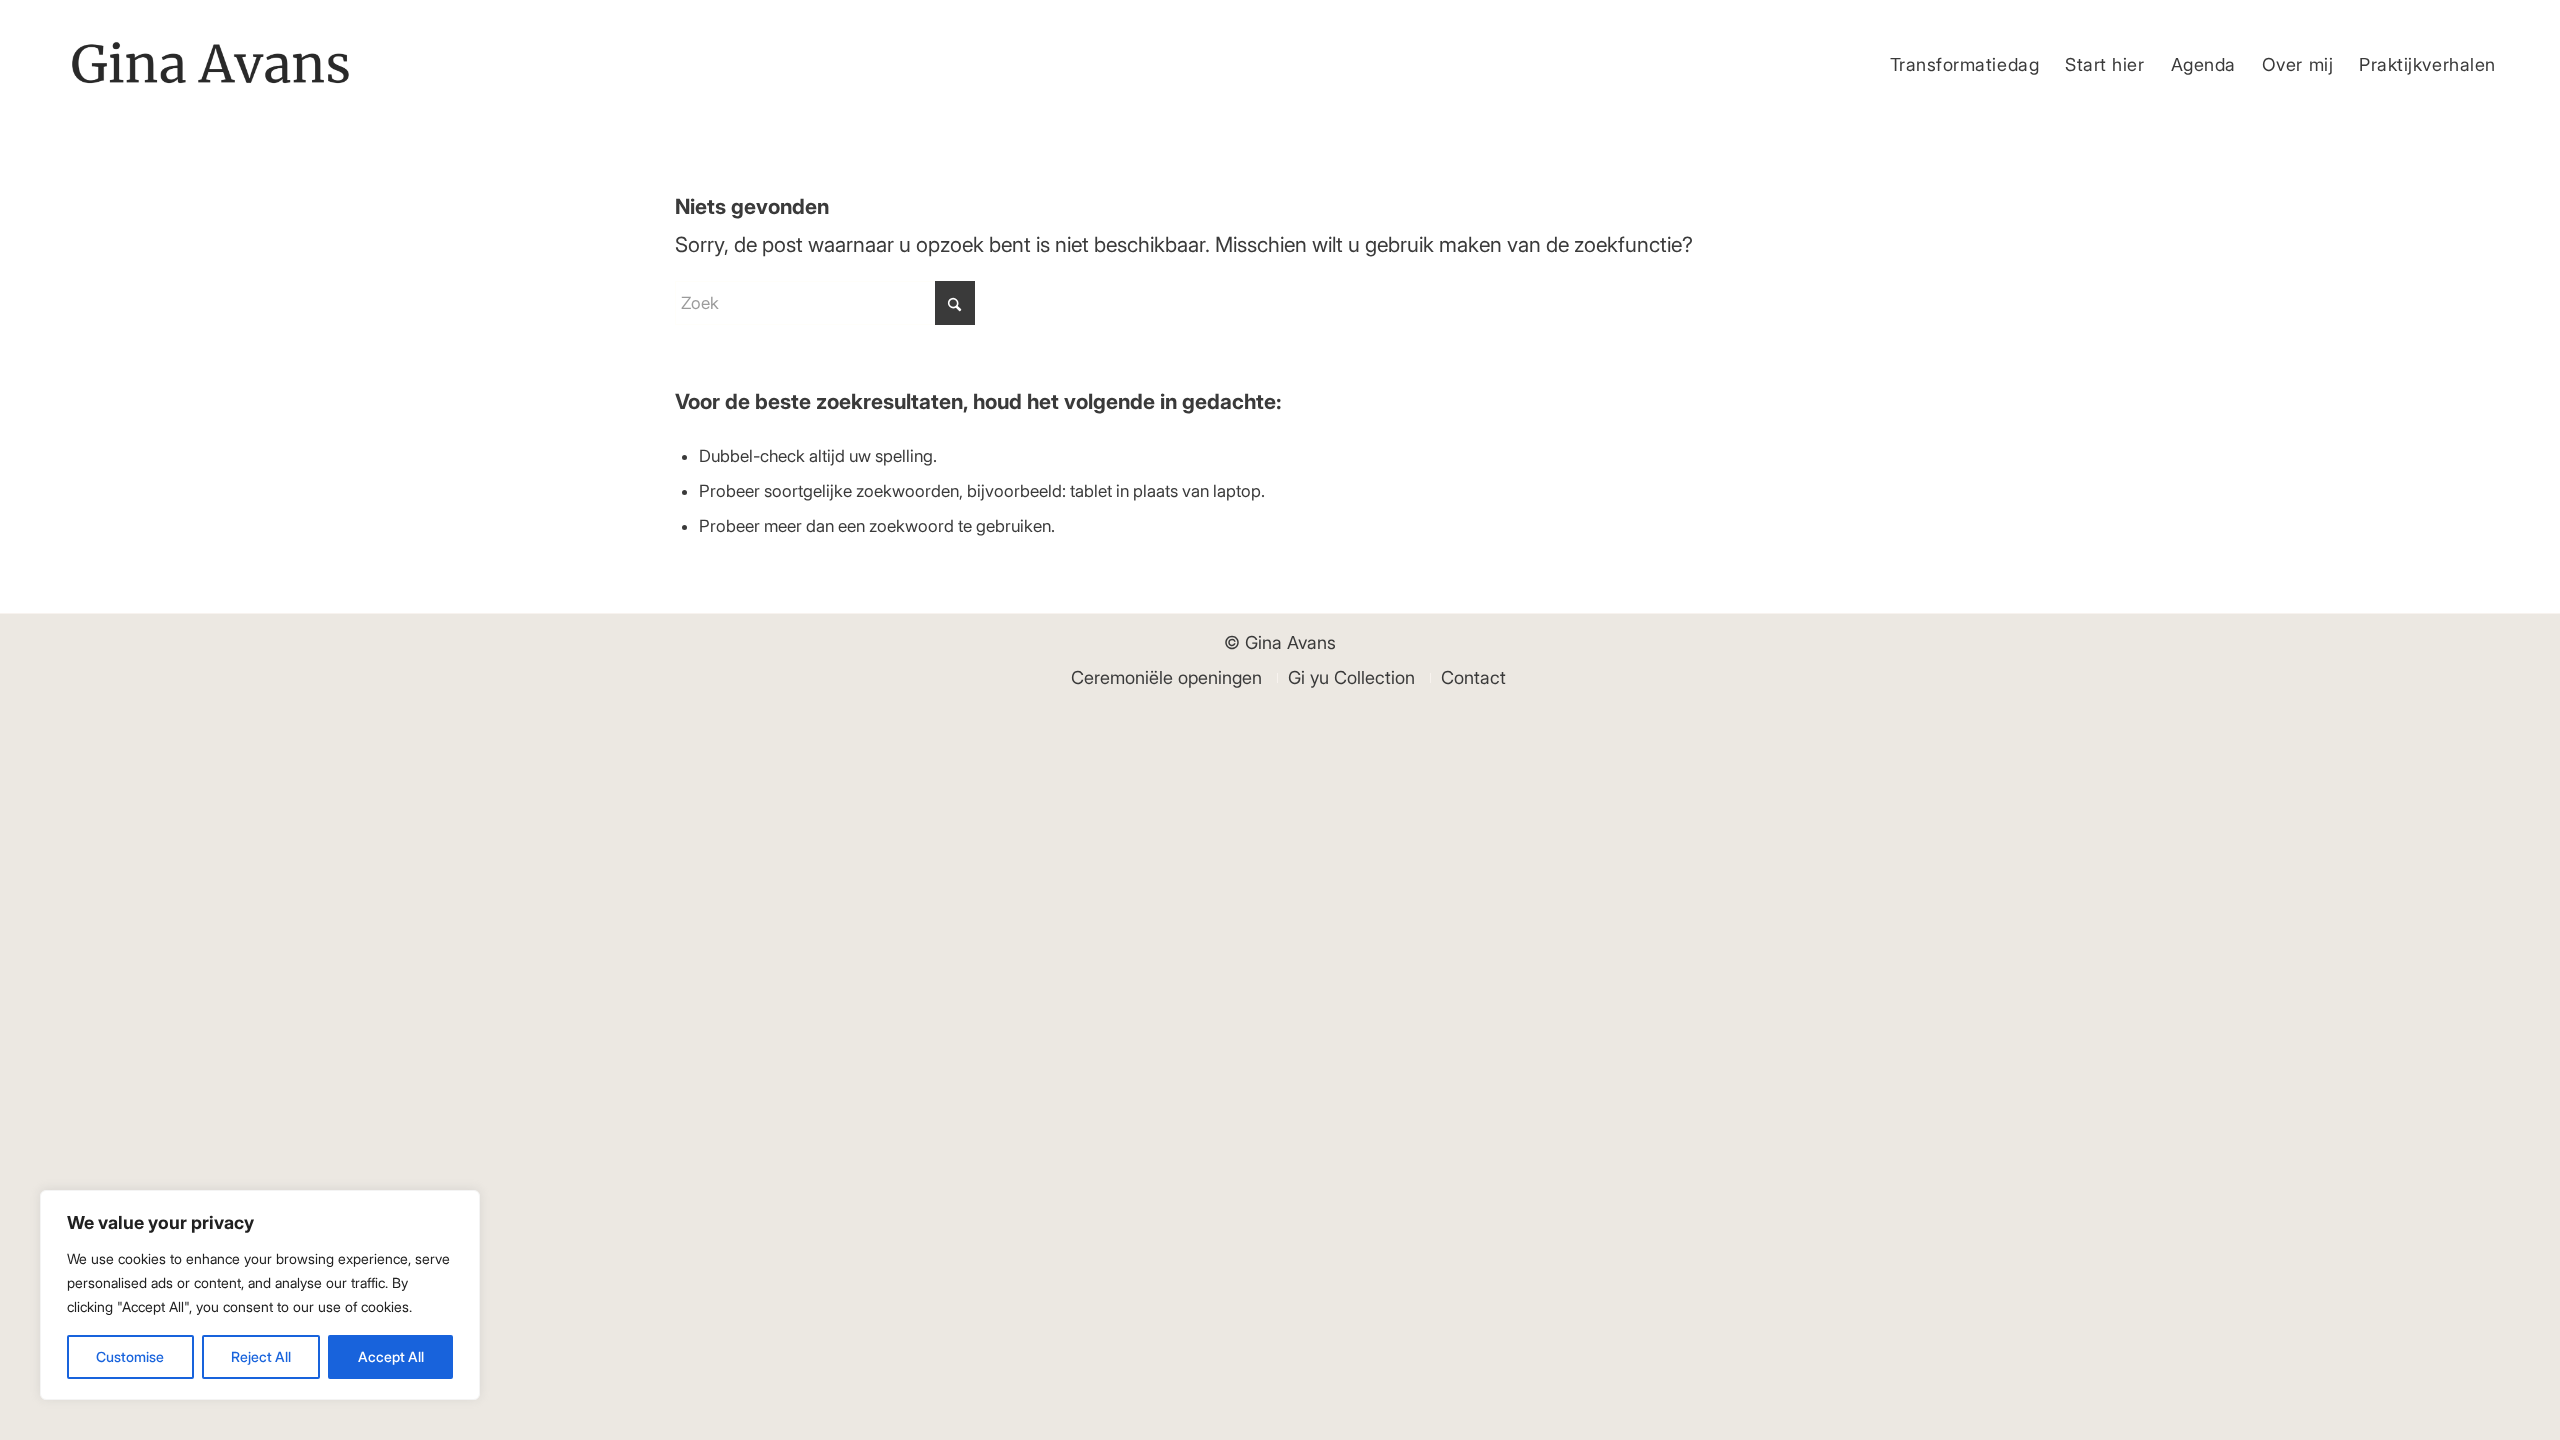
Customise (130, 1356)
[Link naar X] (2494, 15)
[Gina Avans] (210, 64)
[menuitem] (1965, 64)
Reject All (261, 1356)
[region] (260, 1295)
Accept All (391, 1356)
